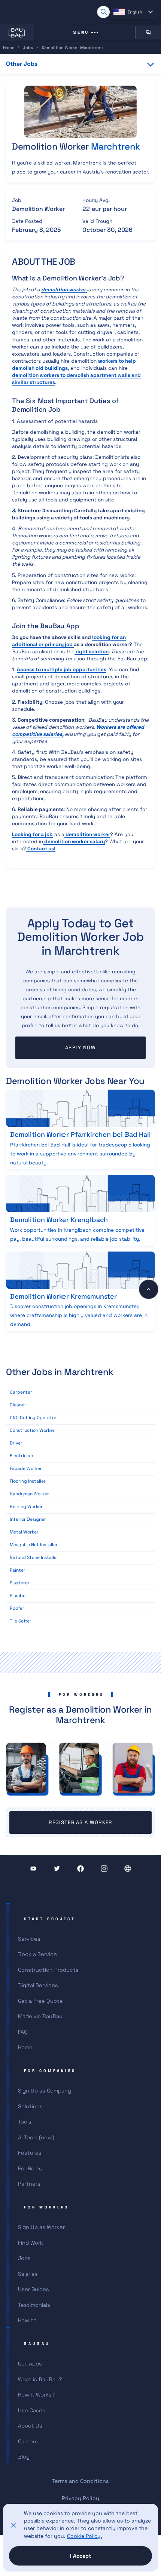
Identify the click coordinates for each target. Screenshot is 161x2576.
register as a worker (80, 1822)
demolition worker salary (74, 842)
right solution (92, 652)
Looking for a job (32, 834)
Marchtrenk (116, 146)
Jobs (28, 47)
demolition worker (87, 834)
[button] (133, 12)
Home (9, 47)
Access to (62, 670)
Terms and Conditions (80, 2481)
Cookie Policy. (85, 2536)
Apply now (80, 1048)
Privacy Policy (80, 2498)
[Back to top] (149, 1289)
